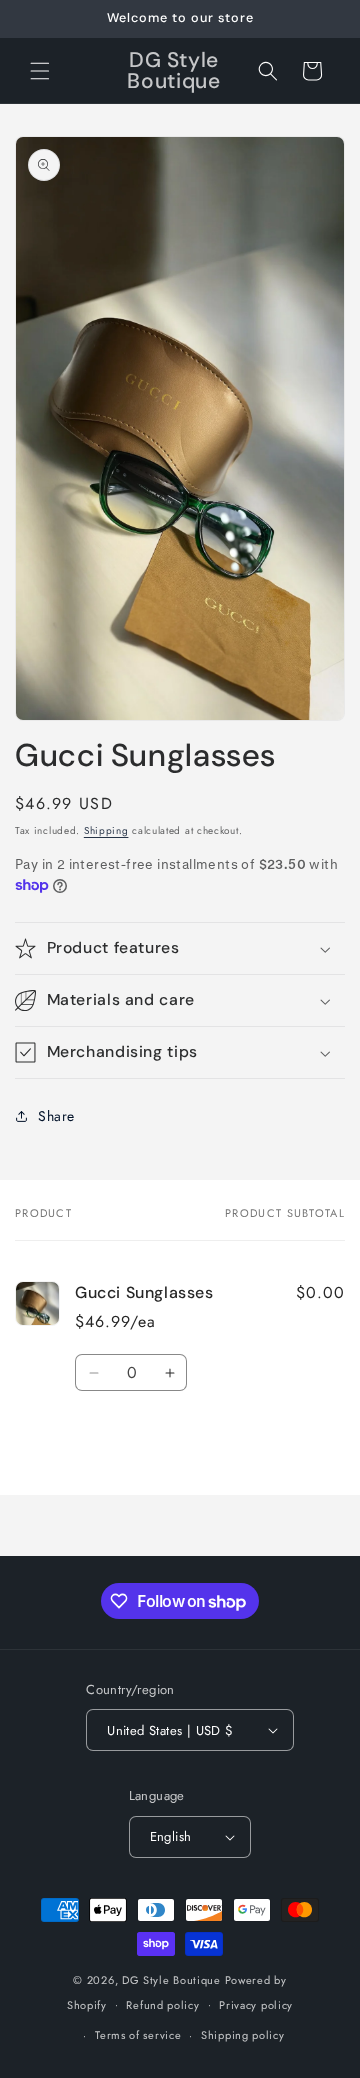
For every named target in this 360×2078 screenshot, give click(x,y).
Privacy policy (256, 2005)
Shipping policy (243, 2035)
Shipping (106, 830)
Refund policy (162, 2005)
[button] (40, 71)
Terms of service (138, 2035)
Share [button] (56, 1116)
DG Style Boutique (173, 1980)
